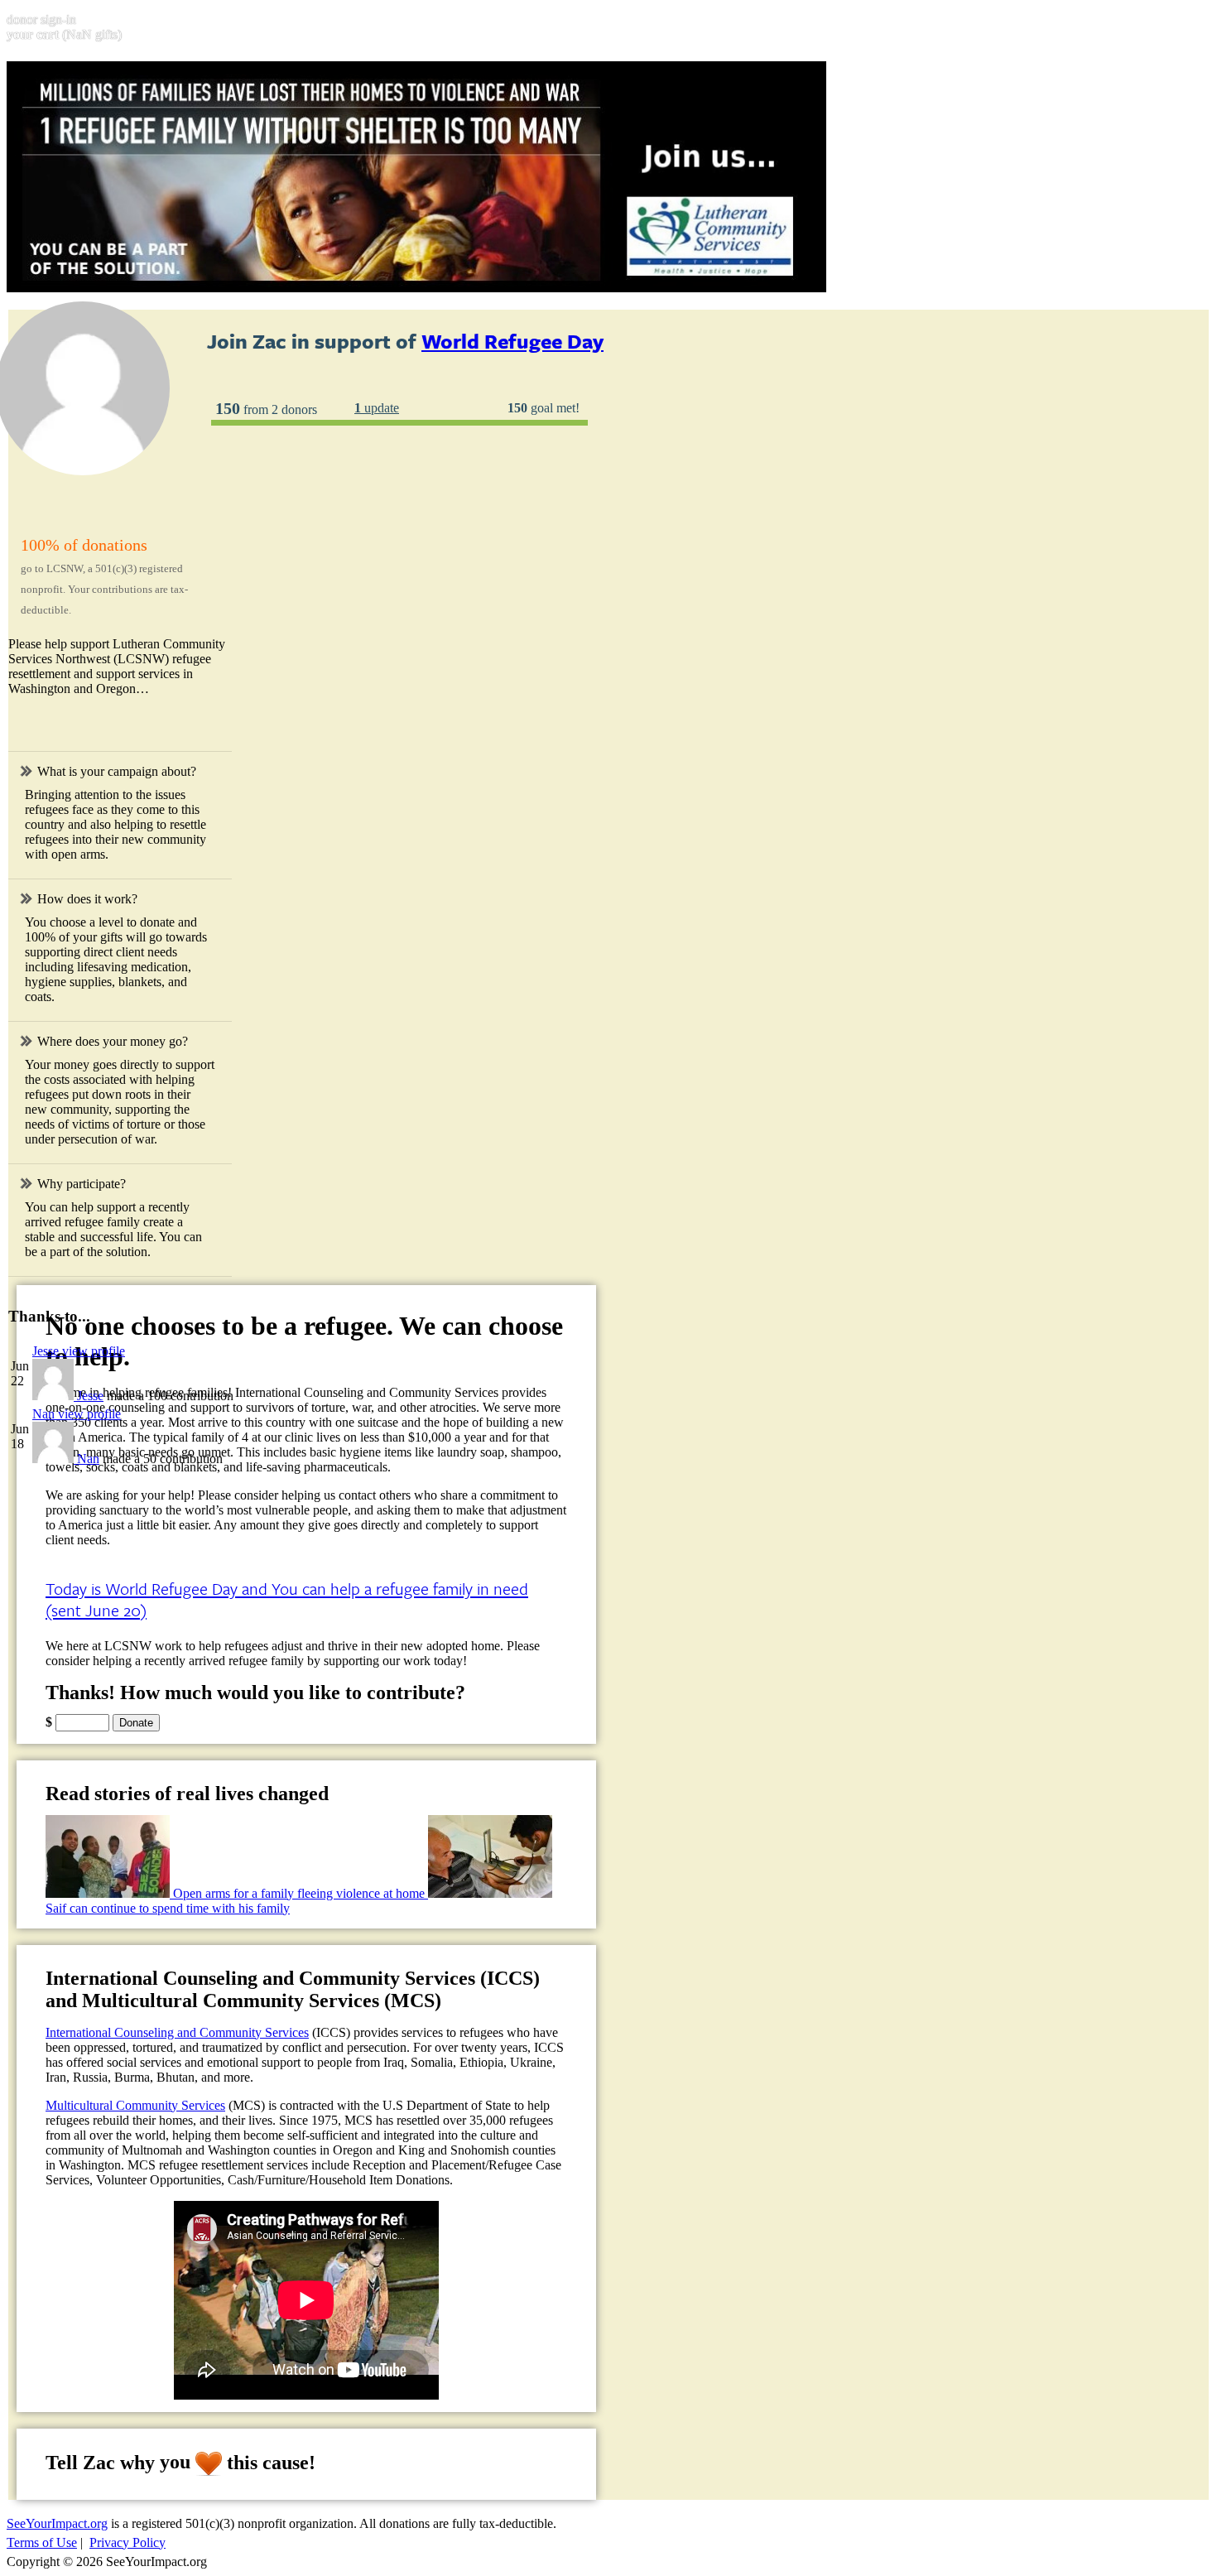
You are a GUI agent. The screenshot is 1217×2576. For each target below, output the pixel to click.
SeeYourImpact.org (57, 2523)
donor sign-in (41, 19)
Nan (88, 1459)
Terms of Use (42, 2542)
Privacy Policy (127, 2542)
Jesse (90, 1396)
